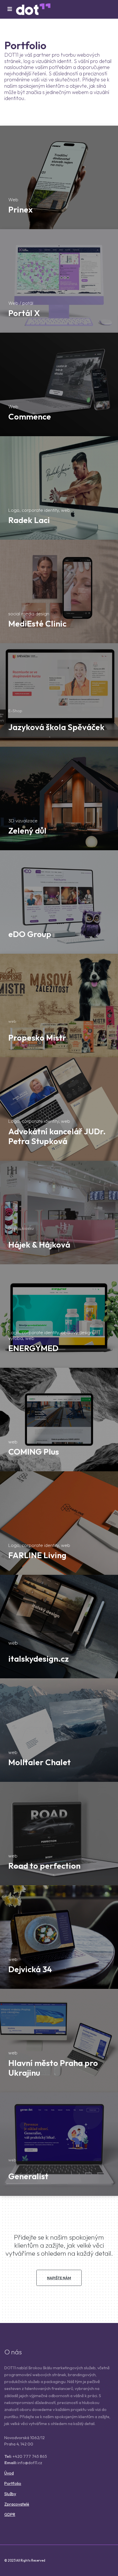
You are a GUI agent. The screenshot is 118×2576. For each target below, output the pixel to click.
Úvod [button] (9, 2473)
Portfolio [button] (13, 2483)
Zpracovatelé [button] (17, 2504)
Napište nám (59, 2278)
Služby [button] (10, 2494)
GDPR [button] (10, 2514)
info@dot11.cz (30, 2463)
